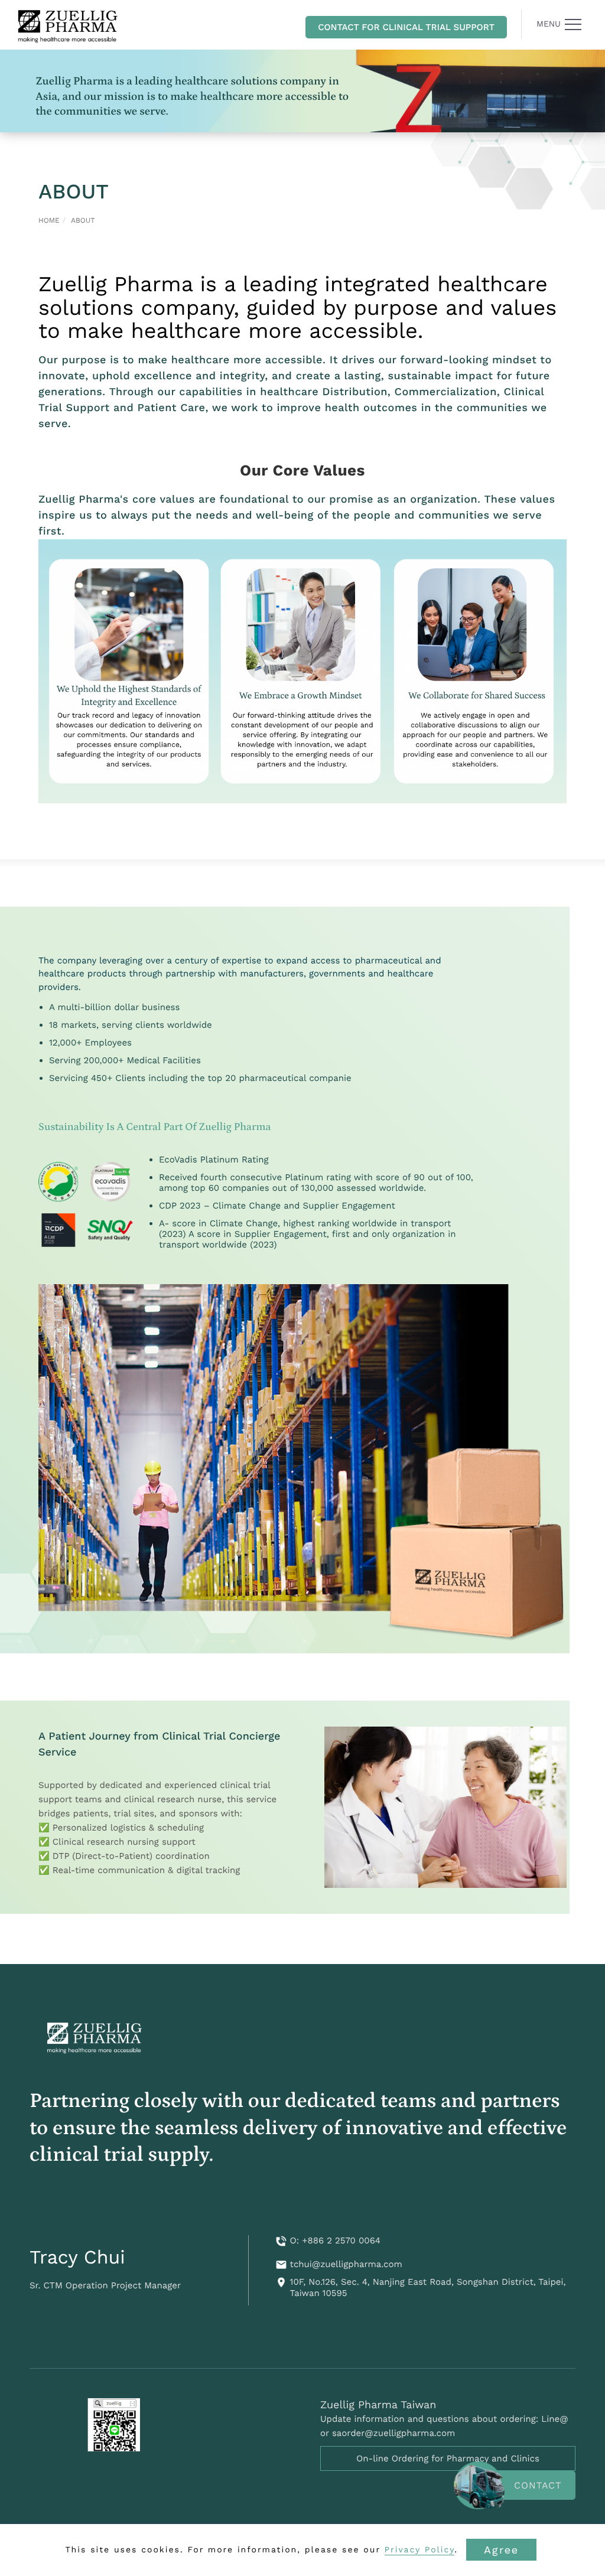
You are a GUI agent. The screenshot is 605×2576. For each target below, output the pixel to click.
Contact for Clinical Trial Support (406, 27)
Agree (501, 2550)
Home (49, 220)
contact (538, 2485)
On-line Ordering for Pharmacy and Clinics (448, 2458)
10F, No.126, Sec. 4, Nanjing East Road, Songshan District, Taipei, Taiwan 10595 (428, 2288)
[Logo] (68, 25)
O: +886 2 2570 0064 (335, 2240)
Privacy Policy (420, 2550)
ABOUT (83, 220)
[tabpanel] (302, 91)
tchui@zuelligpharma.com (346, 2264)
